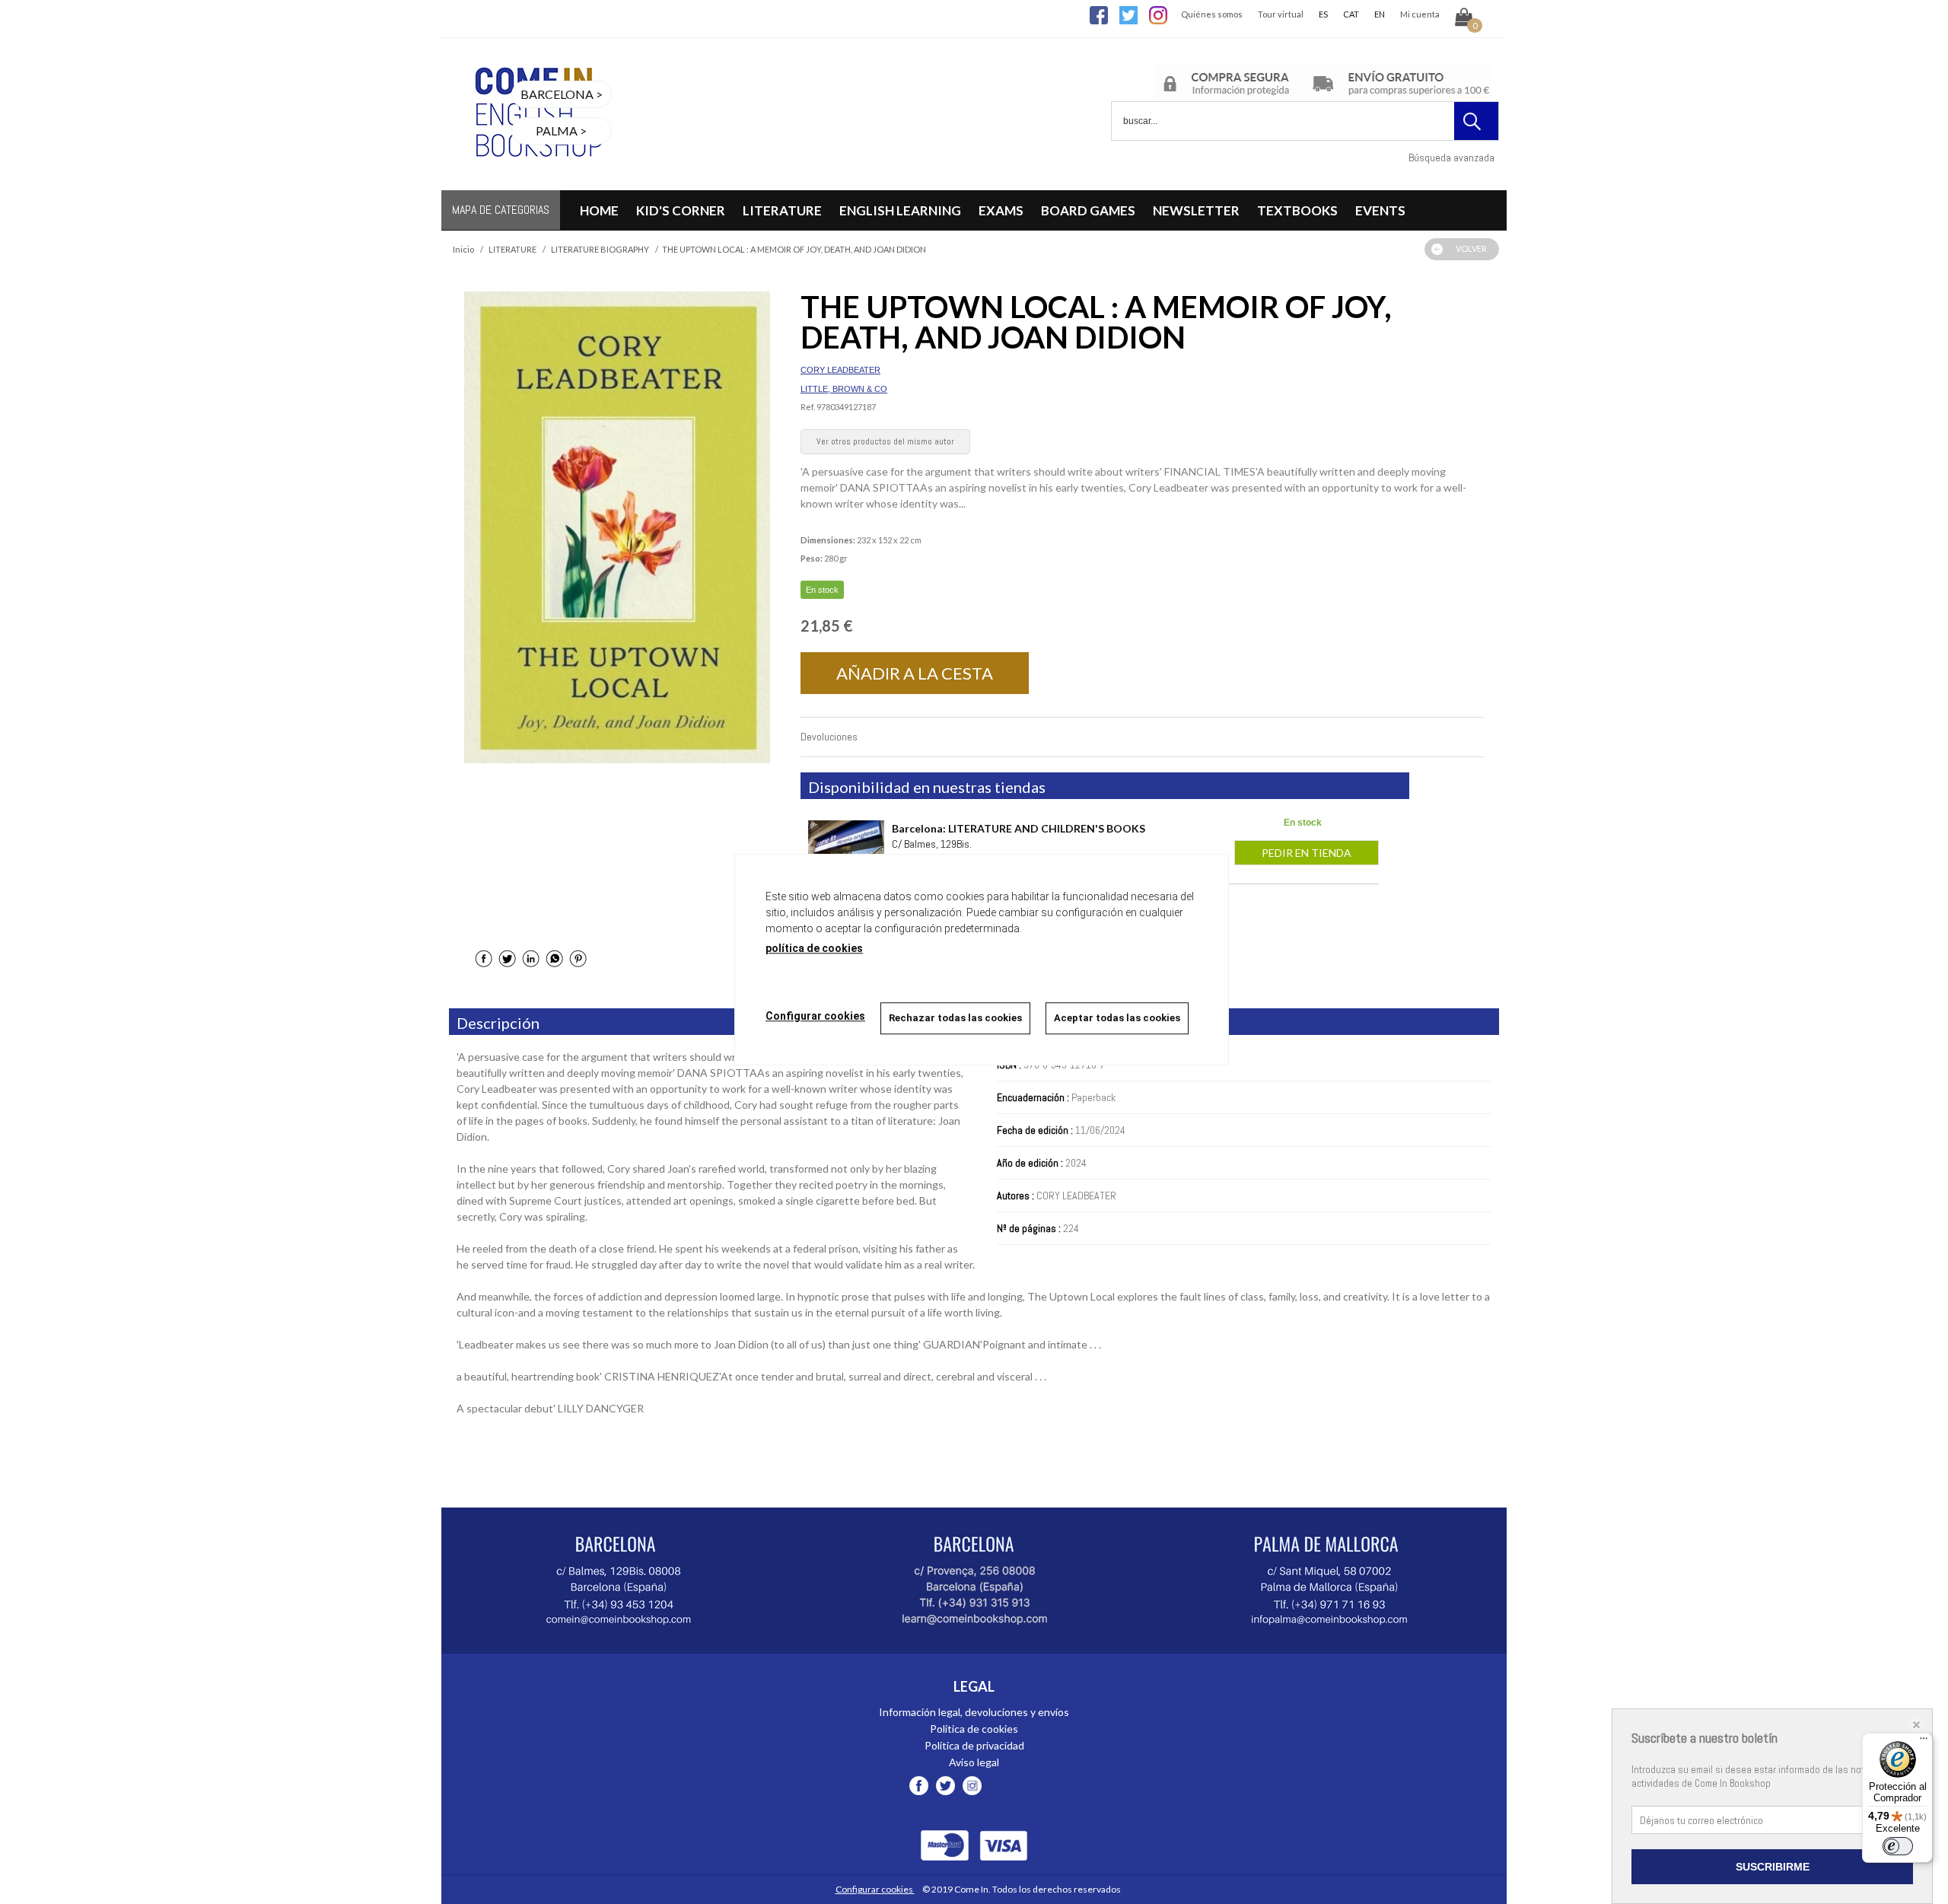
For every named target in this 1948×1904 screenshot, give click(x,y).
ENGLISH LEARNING (900, 210)
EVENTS (1380, 210)
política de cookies (814, 948)
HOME (599, 210)
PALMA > (561, 131)
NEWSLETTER (1196, 210)
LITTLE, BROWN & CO (844, 389)
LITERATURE (782, 210)
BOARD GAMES (1088, 210)
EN (1380, 14)
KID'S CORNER (681, 210)
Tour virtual (1281, 14)
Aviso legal (974, 1762)
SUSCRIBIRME (1773, 1867)
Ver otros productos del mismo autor (885, 441)
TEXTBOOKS (1297, 210)
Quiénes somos (1212, 14)
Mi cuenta (1420, 14)
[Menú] (1924, 1742)
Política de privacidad (974, 1745)
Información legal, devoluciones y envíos (974, 1712)
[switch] (1898, 1846)
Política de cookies (974, 1729)
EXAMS (1001, 210)
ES (1323, 14)
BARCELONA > (562, 94)
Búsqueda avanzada (1451, 158)
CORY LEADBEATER (840, 370)
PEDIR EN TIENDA (1307, 853)
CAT (1351, 14)
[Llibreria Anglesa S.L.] (536, 181)
